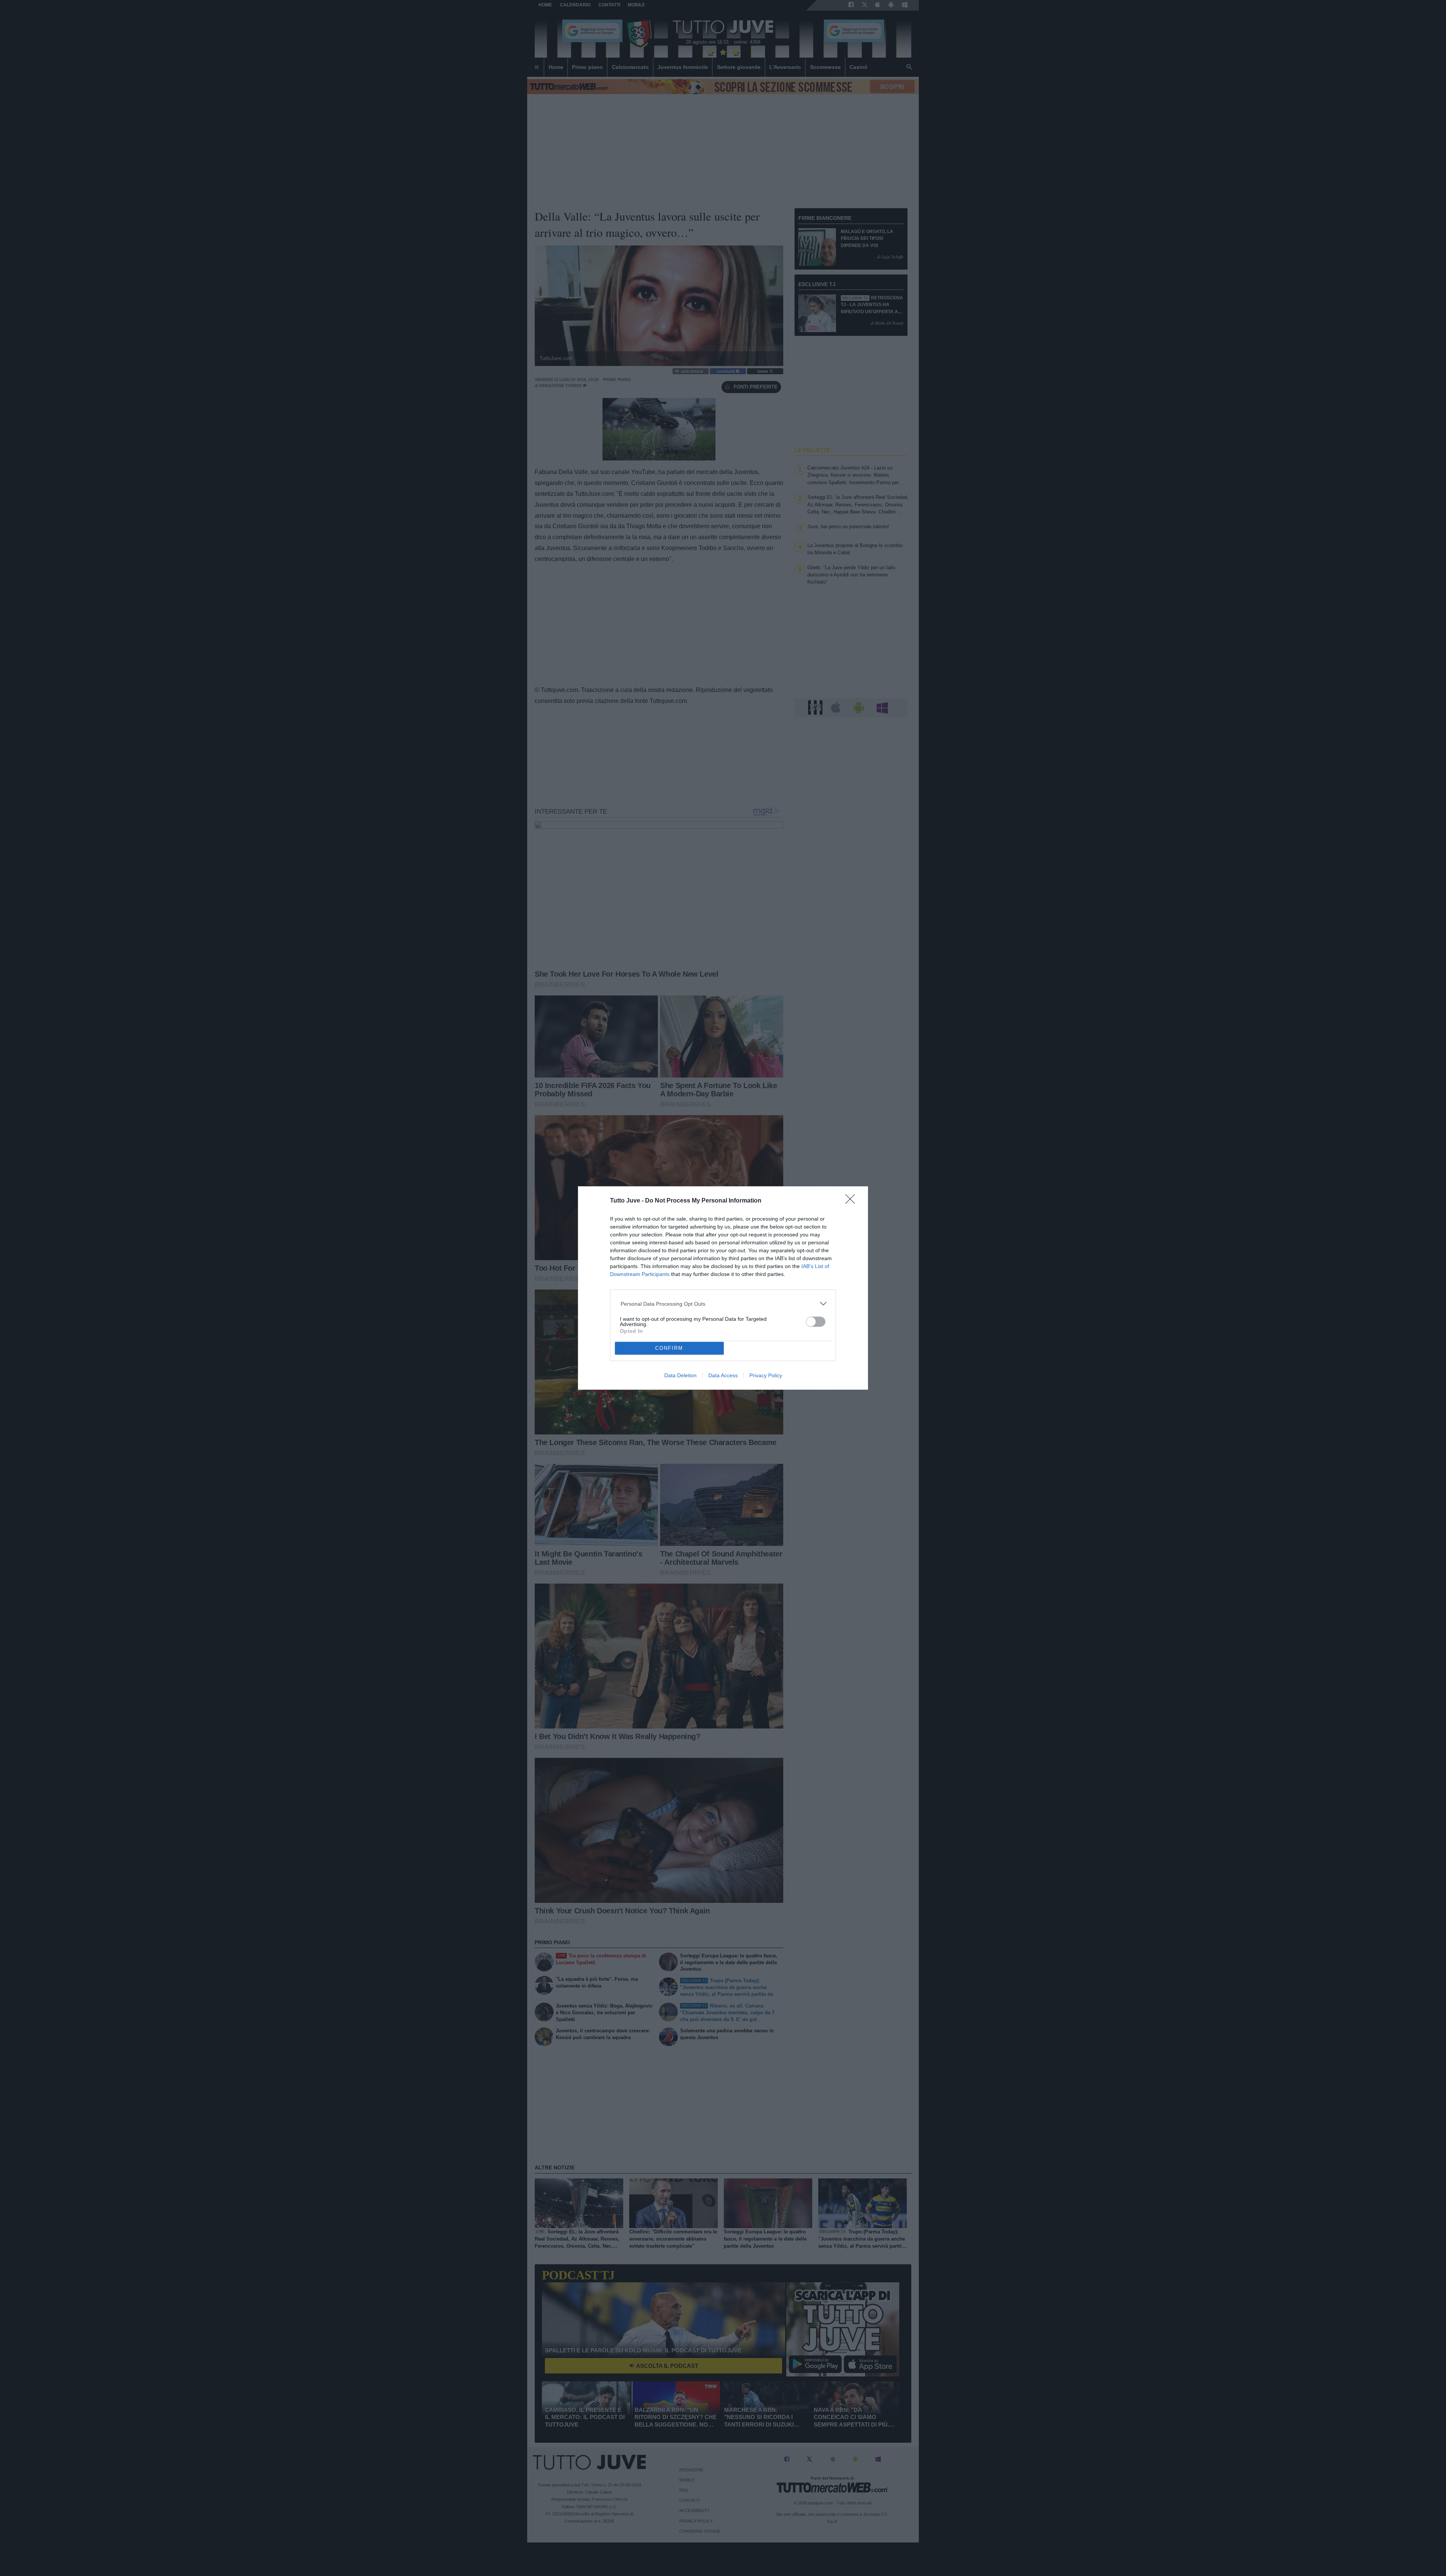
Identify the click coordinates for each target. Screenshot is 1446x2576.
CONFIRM (669, 1348)
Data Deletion (680, 1375)
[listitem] (723, 1304)
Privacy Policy (766, 1375)
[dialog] (723, 1288)
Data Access (723, 1375)
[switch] (816, 1322)
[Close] (853, 1201)
